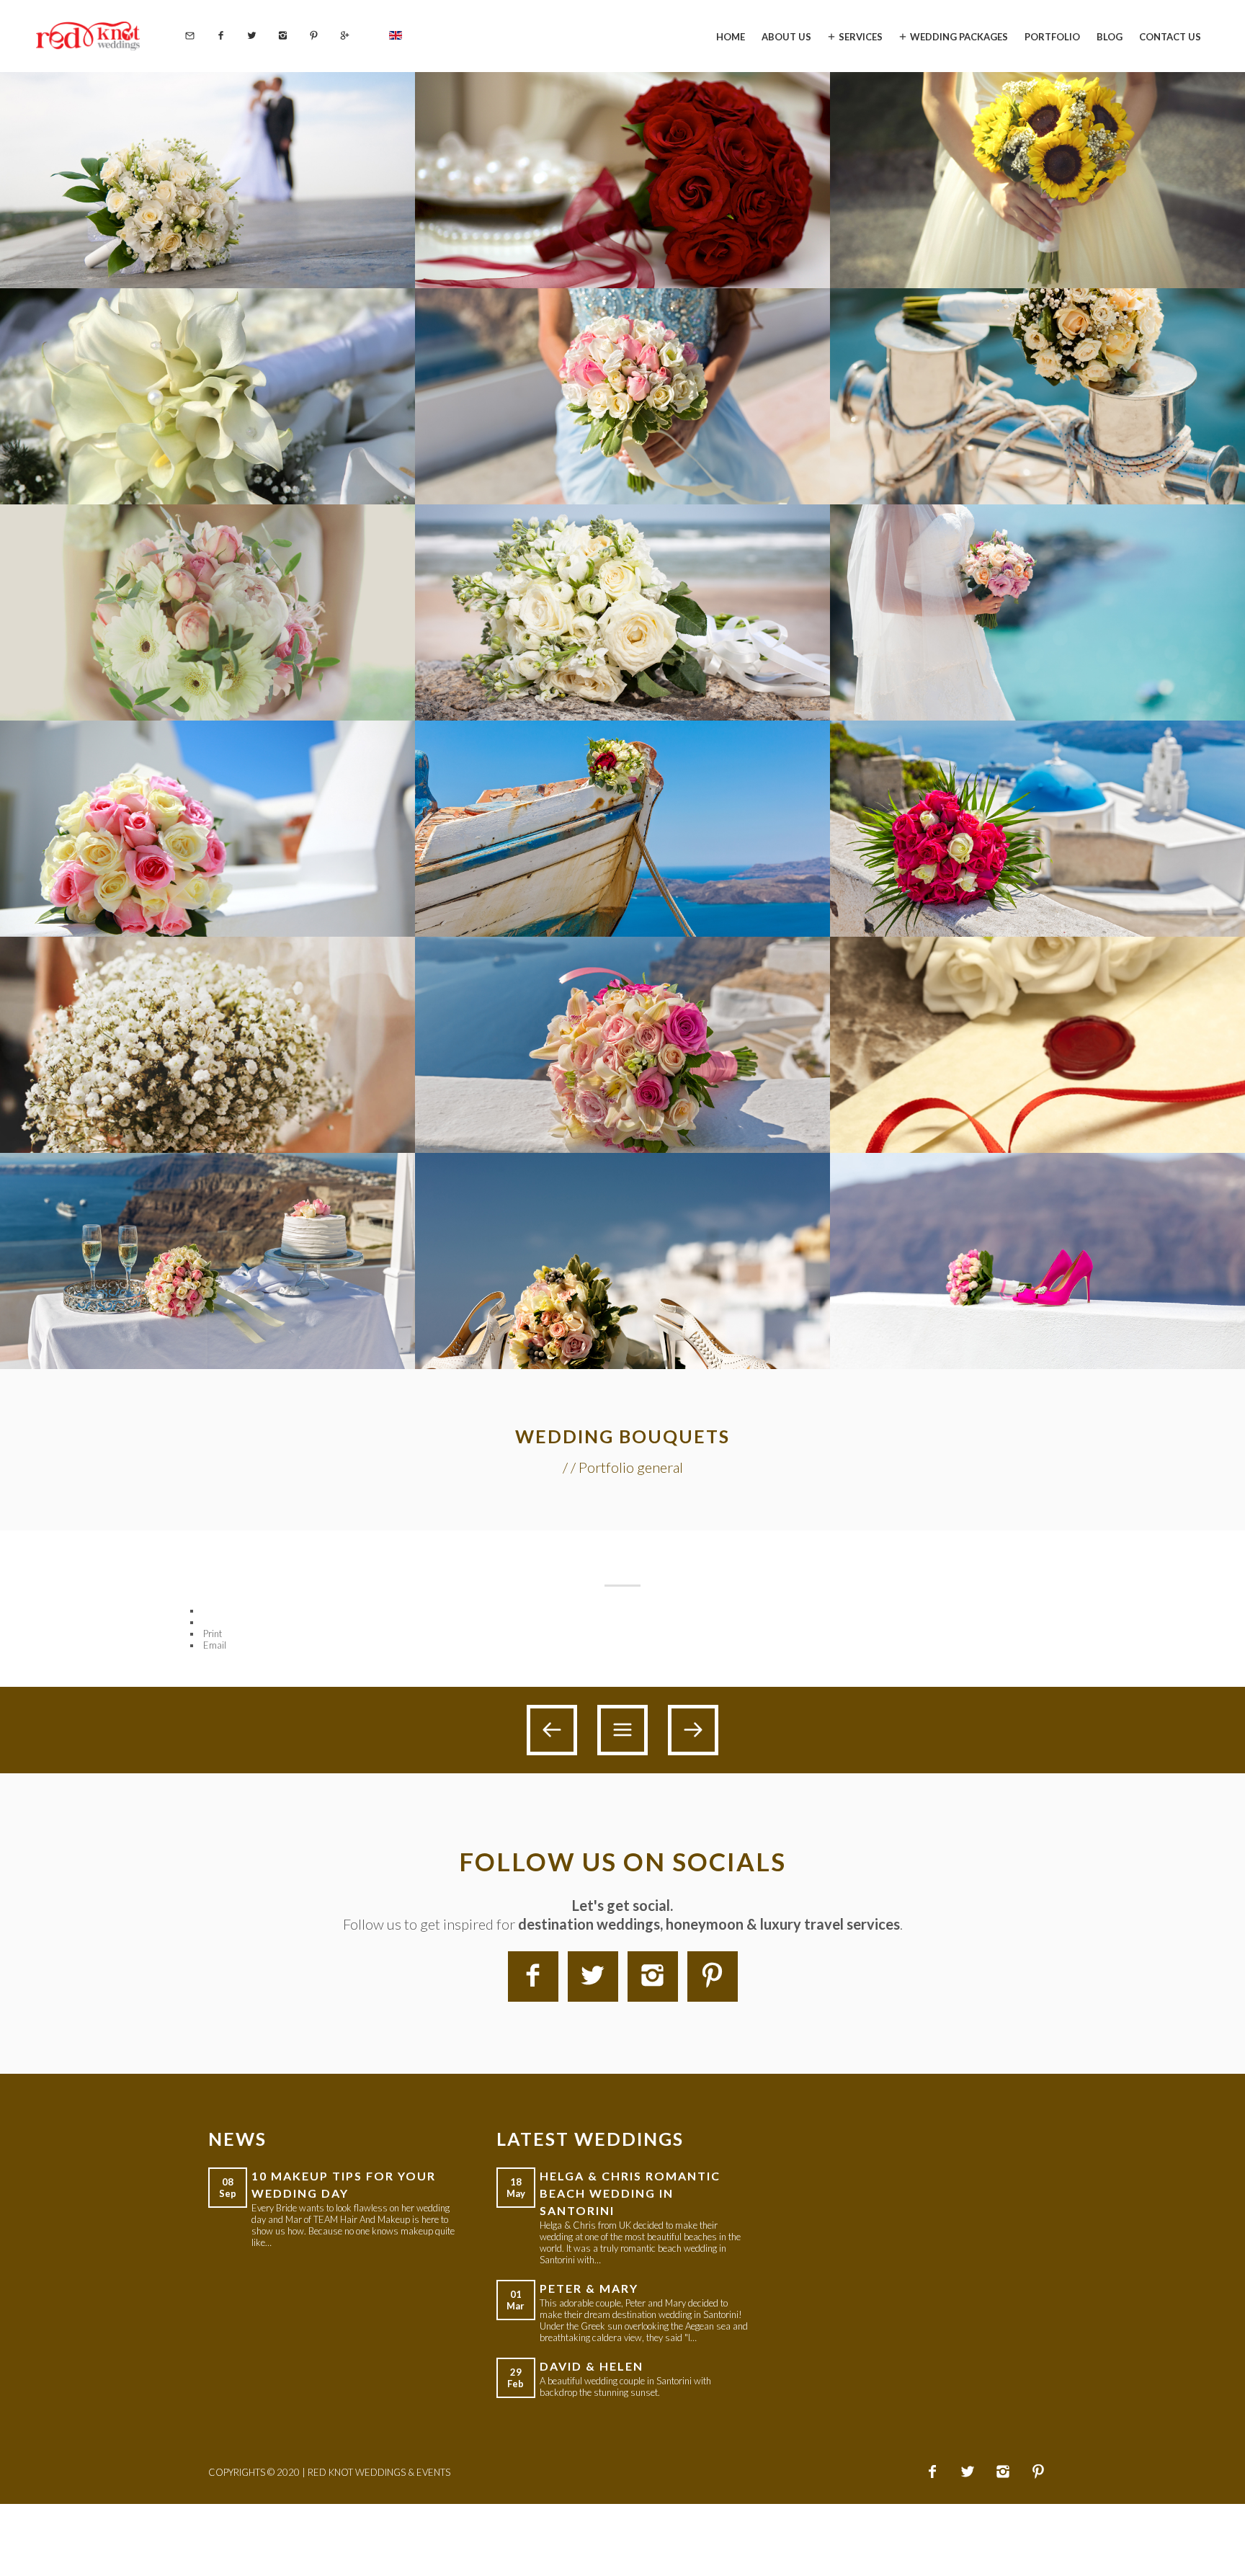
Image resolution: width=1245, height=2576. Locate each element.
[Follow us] (252, 36)
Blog (1110, 36)
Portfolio (1052, 36)
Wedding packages (959, 36)
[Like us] (221, 36)
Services (861, 36)
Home (731, 36)
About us (786, 36)
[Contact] (190, 36)
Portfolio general (631, 1467)
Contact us (1170, 36)
